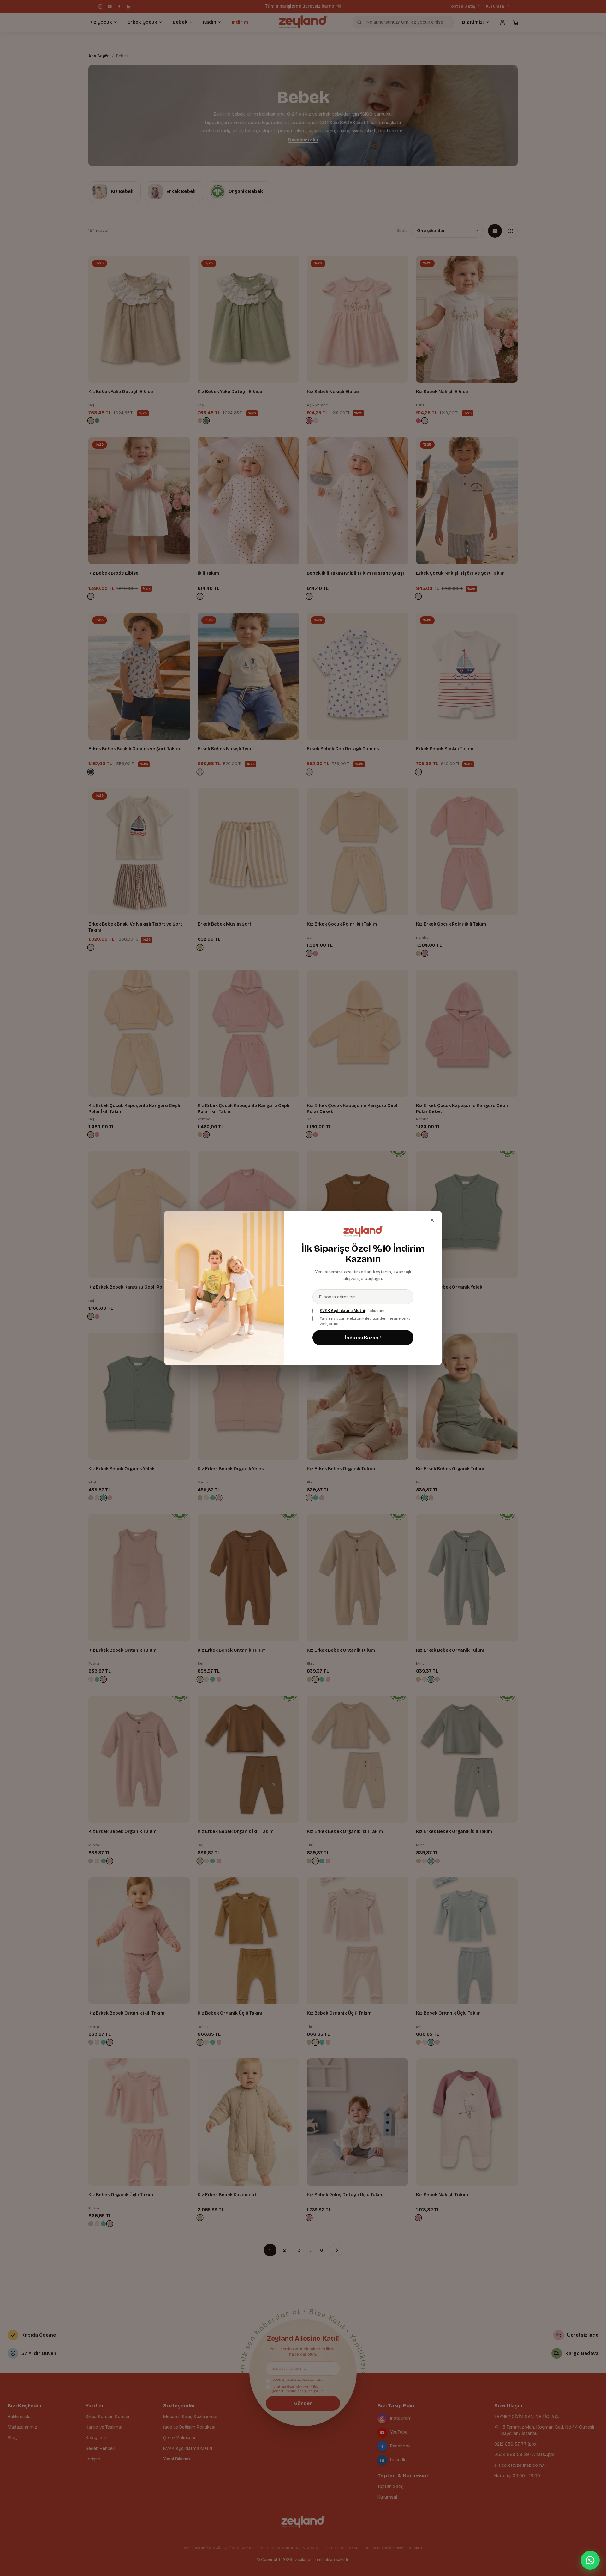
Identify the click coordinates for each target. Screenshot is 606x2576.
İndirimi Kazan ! (363, 1338)
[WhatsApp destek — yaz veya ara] (590, 2560)
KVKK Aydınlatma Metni (342, 1311)
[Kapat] (432, 1220)
